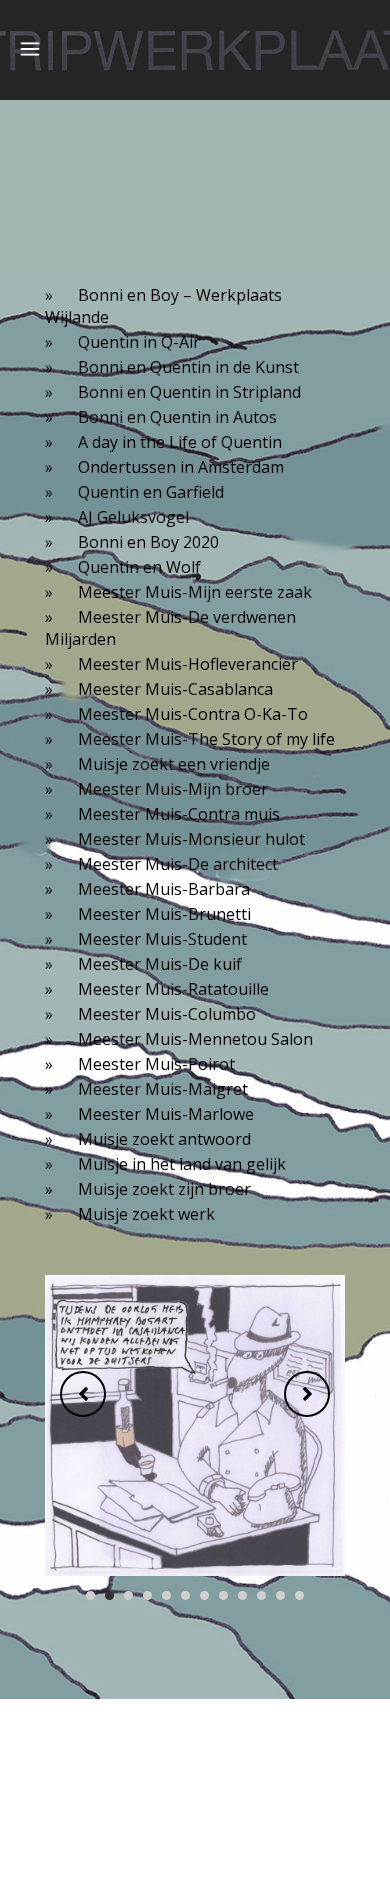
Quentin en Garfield (151, 492)
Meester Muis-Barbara (164, 889)
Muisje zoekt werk (146, 1214)
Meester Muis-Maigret (163, 1089)
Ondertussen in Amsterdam (181, 467)
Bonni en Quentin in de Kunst (188, 367)
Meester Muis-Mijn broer (173, 789)
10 (261, 1595)
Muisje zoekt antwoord (164, 1139)
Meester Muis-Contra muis (179, 814)
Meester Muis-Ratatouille (173, 989)
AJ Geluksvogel (133, 517)
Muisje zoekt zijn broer (164, 1189)
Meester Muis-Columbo (167, 1014)
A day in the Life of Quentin (180, 442)
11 (280, 1595)
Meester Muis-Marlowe (166, 1114)
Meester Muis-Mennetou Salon (195, 1039)
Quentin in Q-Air (139, 342)
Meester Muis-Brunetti (164, 914)
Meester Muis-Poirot (156, 1064)
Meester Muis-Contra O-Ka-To (193, 714)
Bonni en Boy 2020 (148, 542)
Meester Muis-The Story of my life (206, 739)
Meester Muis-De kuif (160, 964)
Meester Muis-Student (162, 939)
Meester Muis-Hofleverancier (188, 664)
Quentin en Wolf (139, 567)
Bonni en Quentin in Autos (177, 417)
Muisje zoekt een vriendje (174, 764)
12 (299, 1595)
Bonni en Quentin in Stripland (189, 392)
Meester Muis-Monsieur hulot (191, 839)
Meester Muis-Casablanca (175, 689)
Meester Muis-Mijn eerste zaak (195, 592)
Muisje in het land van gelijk (182, 1164)
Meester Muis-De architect (178, 864)
